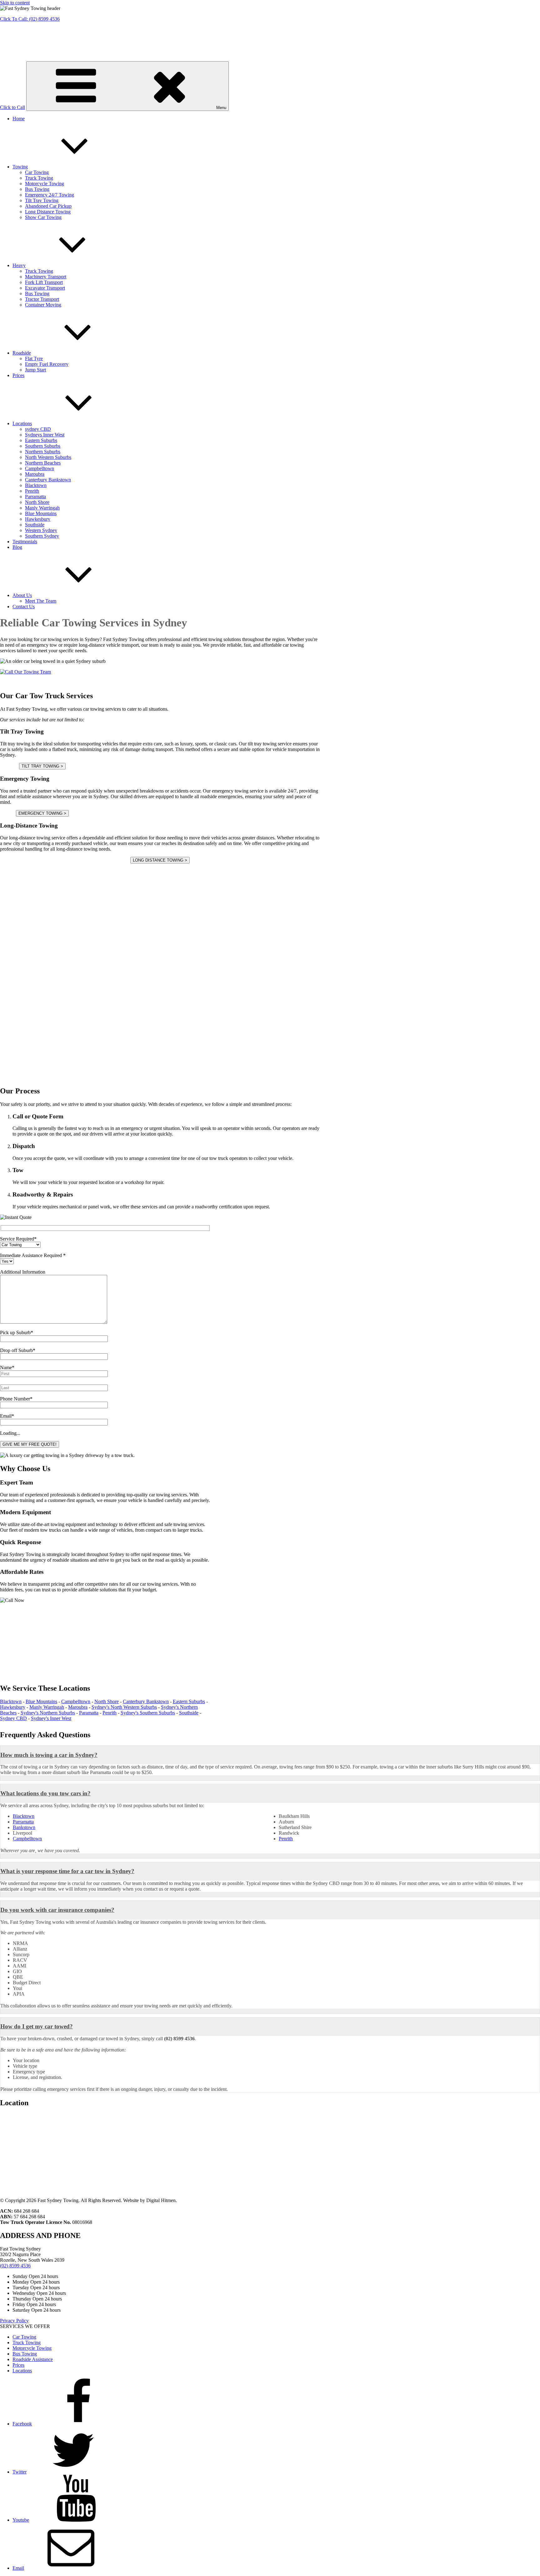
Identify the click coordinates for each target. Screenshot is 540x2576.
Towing (20, 167)
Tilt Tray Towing (42, 200)
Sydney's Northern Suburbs (48, 1713)
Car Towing (37, 172)
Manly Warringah (42, 508)
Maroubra (35, 474)
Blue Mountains (41, 513)
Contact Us (24, 607)
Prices (18, 375)
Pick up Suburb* (17, 1333)
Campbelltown (40, 468)
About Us (22, 595)
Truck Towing (39, 178)
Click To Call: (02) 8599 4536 (30, 19)
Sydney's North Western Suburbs (124, 1707)
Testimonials (25, 542)
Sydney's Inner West (51, 1718)
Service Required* (18, 1239)
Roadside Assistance (33, 2359)
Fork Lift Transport (44, 282)
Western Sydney (41, 530)
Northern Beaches (43, 463)
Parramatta (35, 497)
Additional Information (23, 1272)
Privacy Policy (14, 2321)
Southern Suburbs (43, 446)
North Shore (37, 502)
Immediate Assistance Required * (33, 1255)
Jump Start (35, 370)
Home (19, 119)
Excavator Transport (45, 288)
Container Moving (43, 305)
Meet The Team (41, 601)
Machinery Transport (46, 277)
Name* (7, 1368)
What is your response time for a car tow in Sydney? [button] (67, 1871)
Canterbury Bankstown (48, 480)
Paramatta (89, 1713)
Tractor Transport (42, 299)
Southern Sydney (42, 536)
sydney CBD (38, 429)
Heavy (19, 265)
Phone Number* (16, 1399)
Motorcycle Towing (45, 184)
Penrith (32, 491)
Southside (35, 525)
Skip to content (15, 3)
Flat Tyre (34, 358)
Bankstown (24, 1827)
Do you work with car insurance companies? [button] (57, 1910)
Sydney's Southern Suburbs (148, 1713)
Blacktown (36, 485)
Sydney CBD (13, 1718)
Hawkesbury (38, 519)
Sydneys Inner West (45, 435)
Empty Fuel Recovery (47, 364)
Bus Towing (37, 189)
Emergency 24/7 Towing (50, 195)
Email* (7, 1416)
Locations (22, 423)
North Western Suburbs (48, 457)
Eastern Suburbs (41, 440)
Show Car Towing (43, 217)
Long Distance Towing (48, 212)
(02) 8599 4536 (15, 2266)
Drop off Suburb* (18, 1350)
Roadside (22, 353)
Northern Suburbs (43, 452)
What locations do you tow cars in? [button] (45, 1793)
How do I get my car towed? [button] (37, 2026)
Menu (221, 108)
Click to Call (12, 107)
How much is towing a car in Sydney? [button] (49, 1755)
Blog (17, 547)
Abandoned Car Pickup (48, 206)
